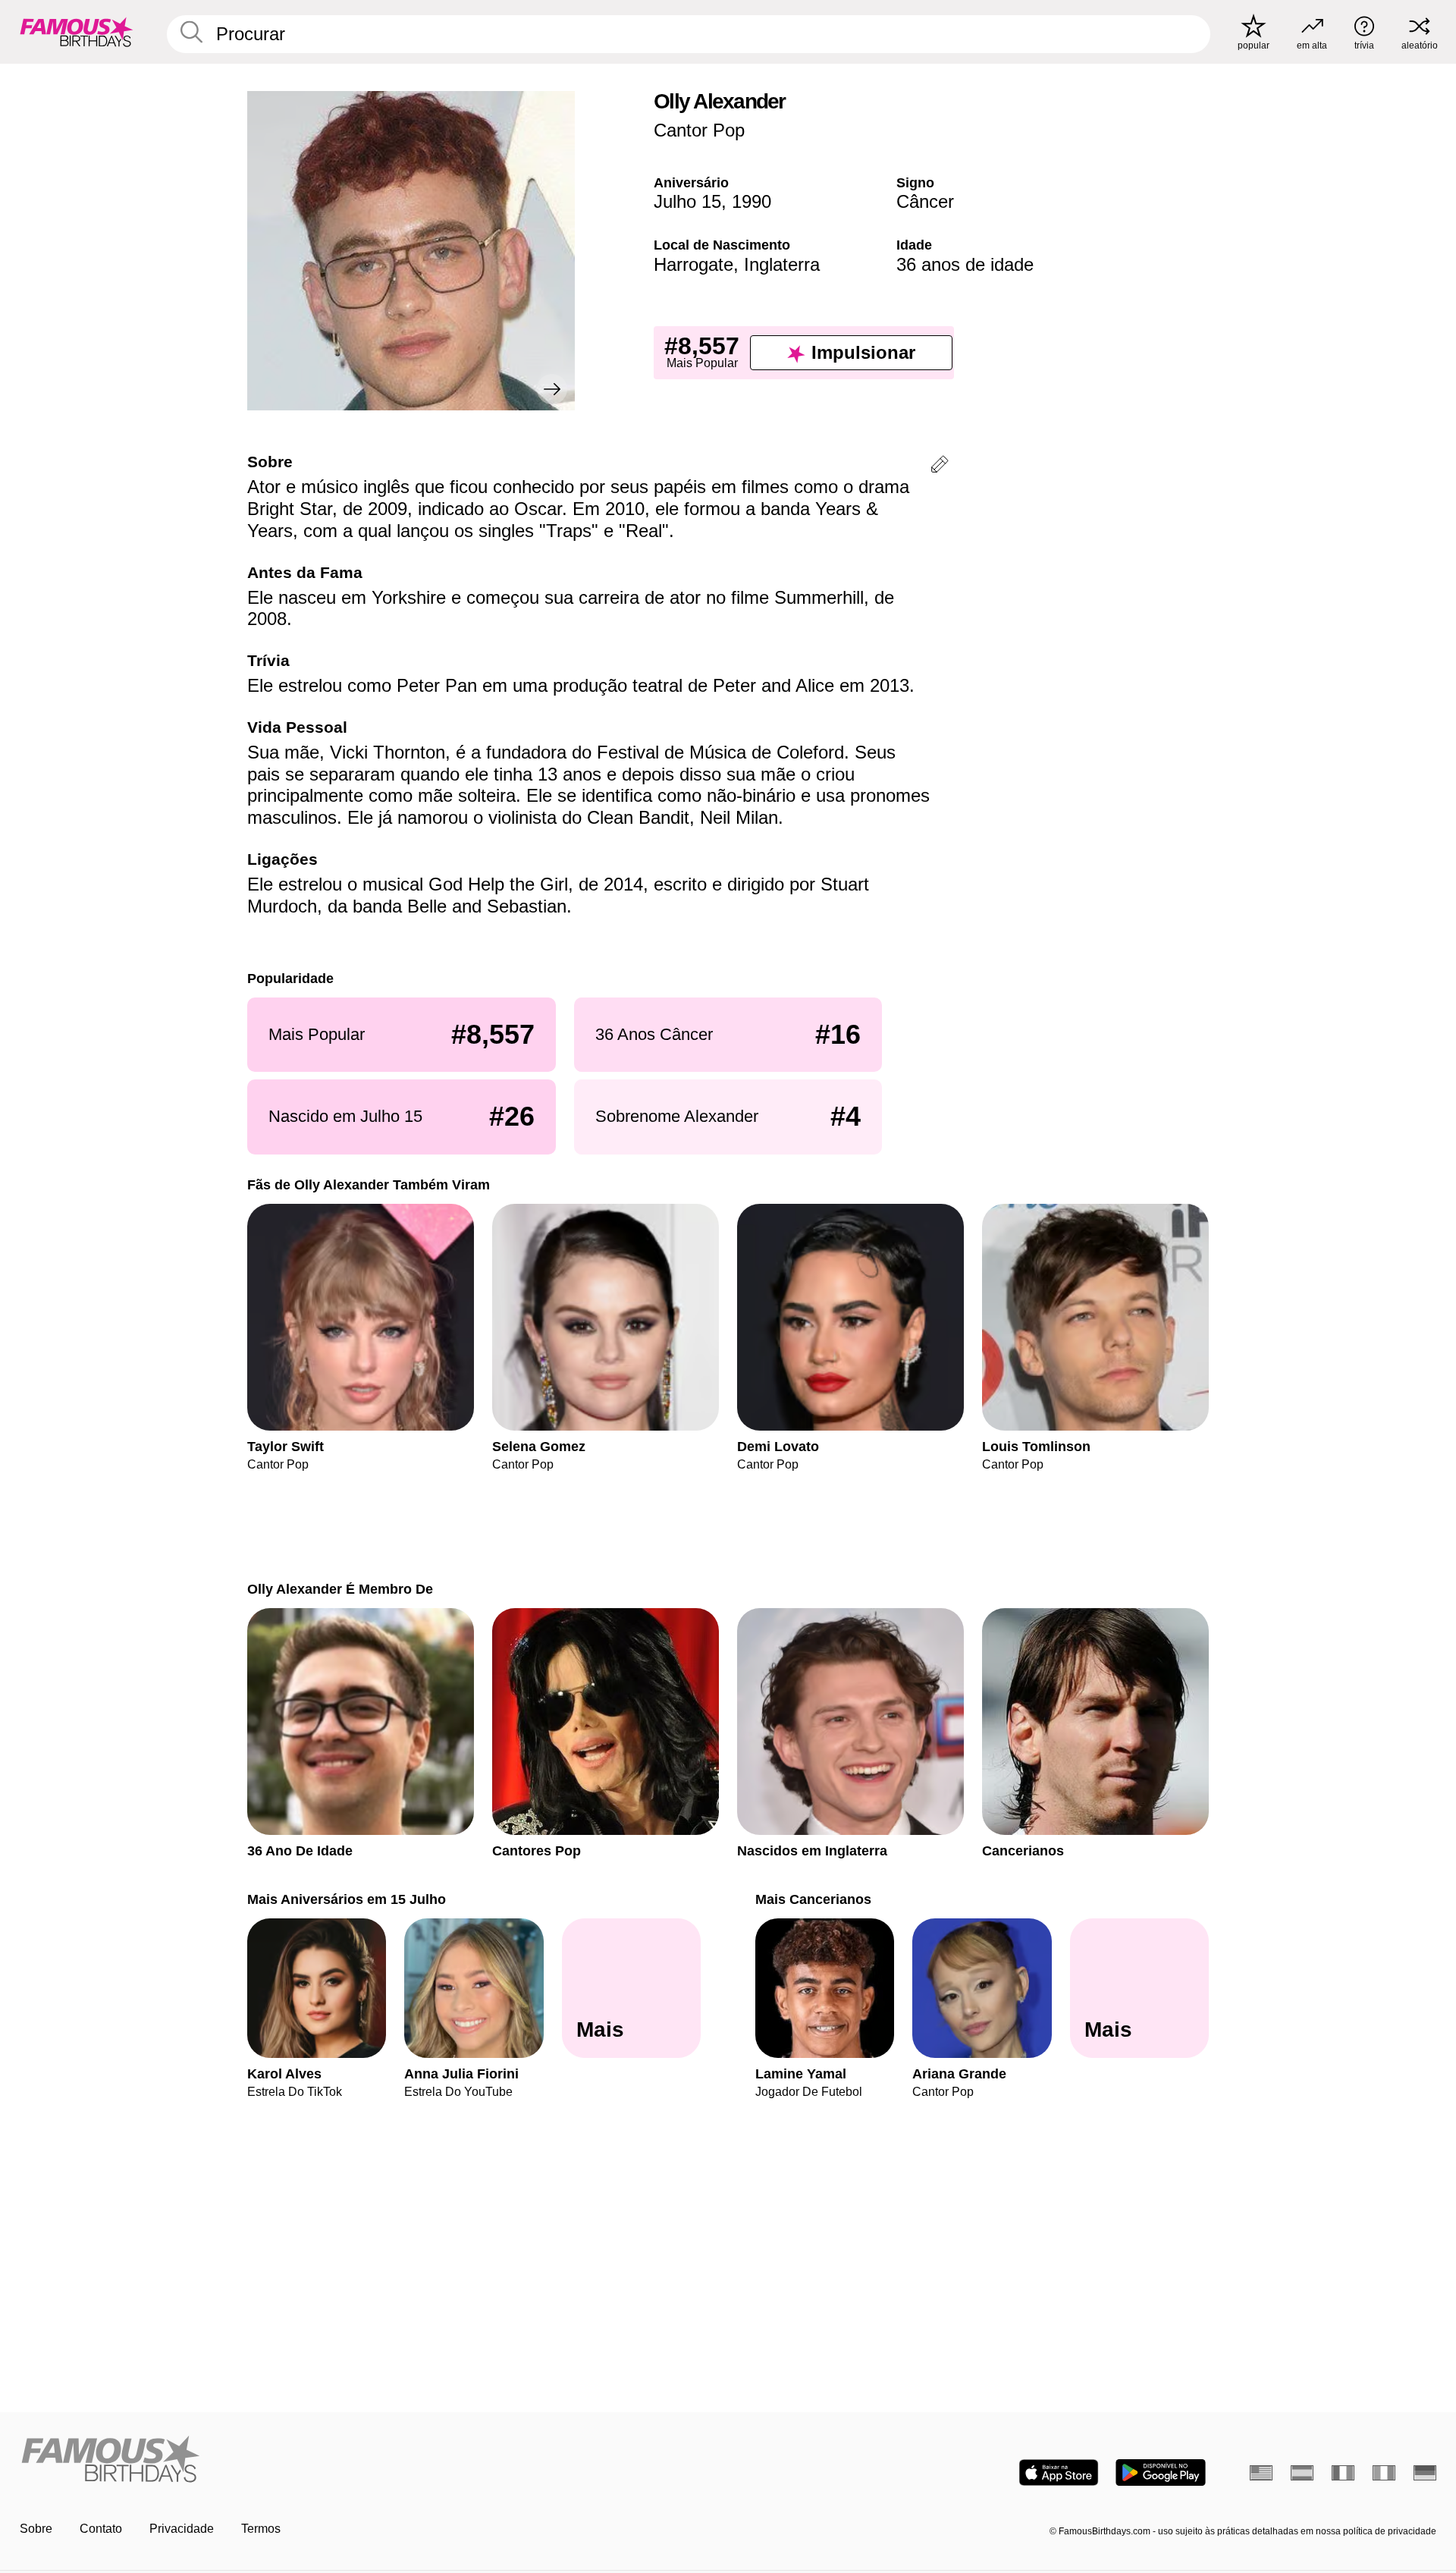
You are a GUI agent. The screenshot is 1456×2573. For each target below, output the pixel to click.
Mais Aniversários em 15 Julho (347, 1899)
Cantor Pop (699, 130)
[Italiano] (1384, 2473)
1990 (752, 201)
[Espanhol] (1302, 2473)
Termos (261, 2529)
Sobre (36, 2529)
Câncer (925, 201)
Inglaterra (782, 264)
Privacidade (182, 2529)
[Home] (369, 2460)
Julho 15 (687, 201)
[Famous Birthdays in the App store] (1059, 2472)
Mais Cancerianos (813, 1899)
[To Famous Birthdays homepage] (77, 32)
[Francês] (1343, 2473)
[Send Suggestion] (940, 467)
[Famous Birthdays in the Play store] (1161, 2472)
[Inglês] (1261, 2473)
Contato (101, 2529)
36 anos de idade (965, 264)
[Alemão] (1425, 2473)
